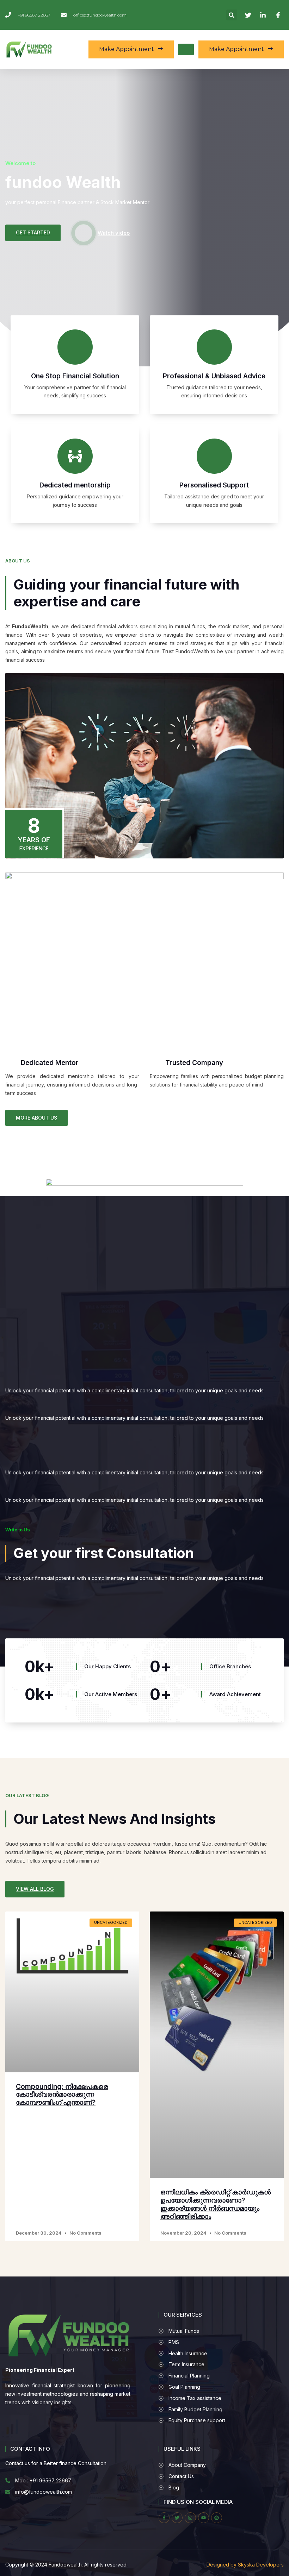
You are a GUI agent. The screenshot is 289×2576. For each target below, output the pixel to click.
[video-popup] (84, 233)
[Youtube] (204, 2518)
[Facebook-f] (164, 2518)
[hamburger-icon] (186, 49)
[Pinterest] (217, 2518)
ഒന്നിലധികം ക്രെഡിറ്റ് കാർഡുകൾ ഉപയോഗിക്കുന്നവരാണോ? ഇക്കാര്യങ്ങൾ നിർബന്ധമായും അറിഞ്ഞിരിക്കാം (216, 2204)
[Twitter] (177, 2518)
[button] (232, 15)
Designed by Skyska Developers (245, 2565)
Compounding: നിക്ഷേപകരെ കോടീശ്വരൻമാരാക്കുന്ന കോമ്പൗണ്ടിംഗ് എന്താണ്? (62, 2095)
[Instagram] (190, 2518)
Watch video (114, 233)
